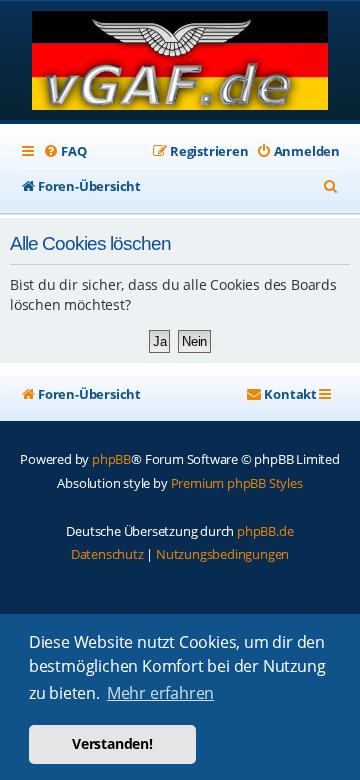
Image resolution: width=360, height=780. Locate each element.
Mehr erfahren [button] (160, 693)
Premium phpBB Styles (237, 483)
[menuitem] (64, 151)
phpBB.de (265, 531)
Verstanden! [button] (112, 743)
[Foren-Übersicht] (180, 62)
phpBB (111, 459)
